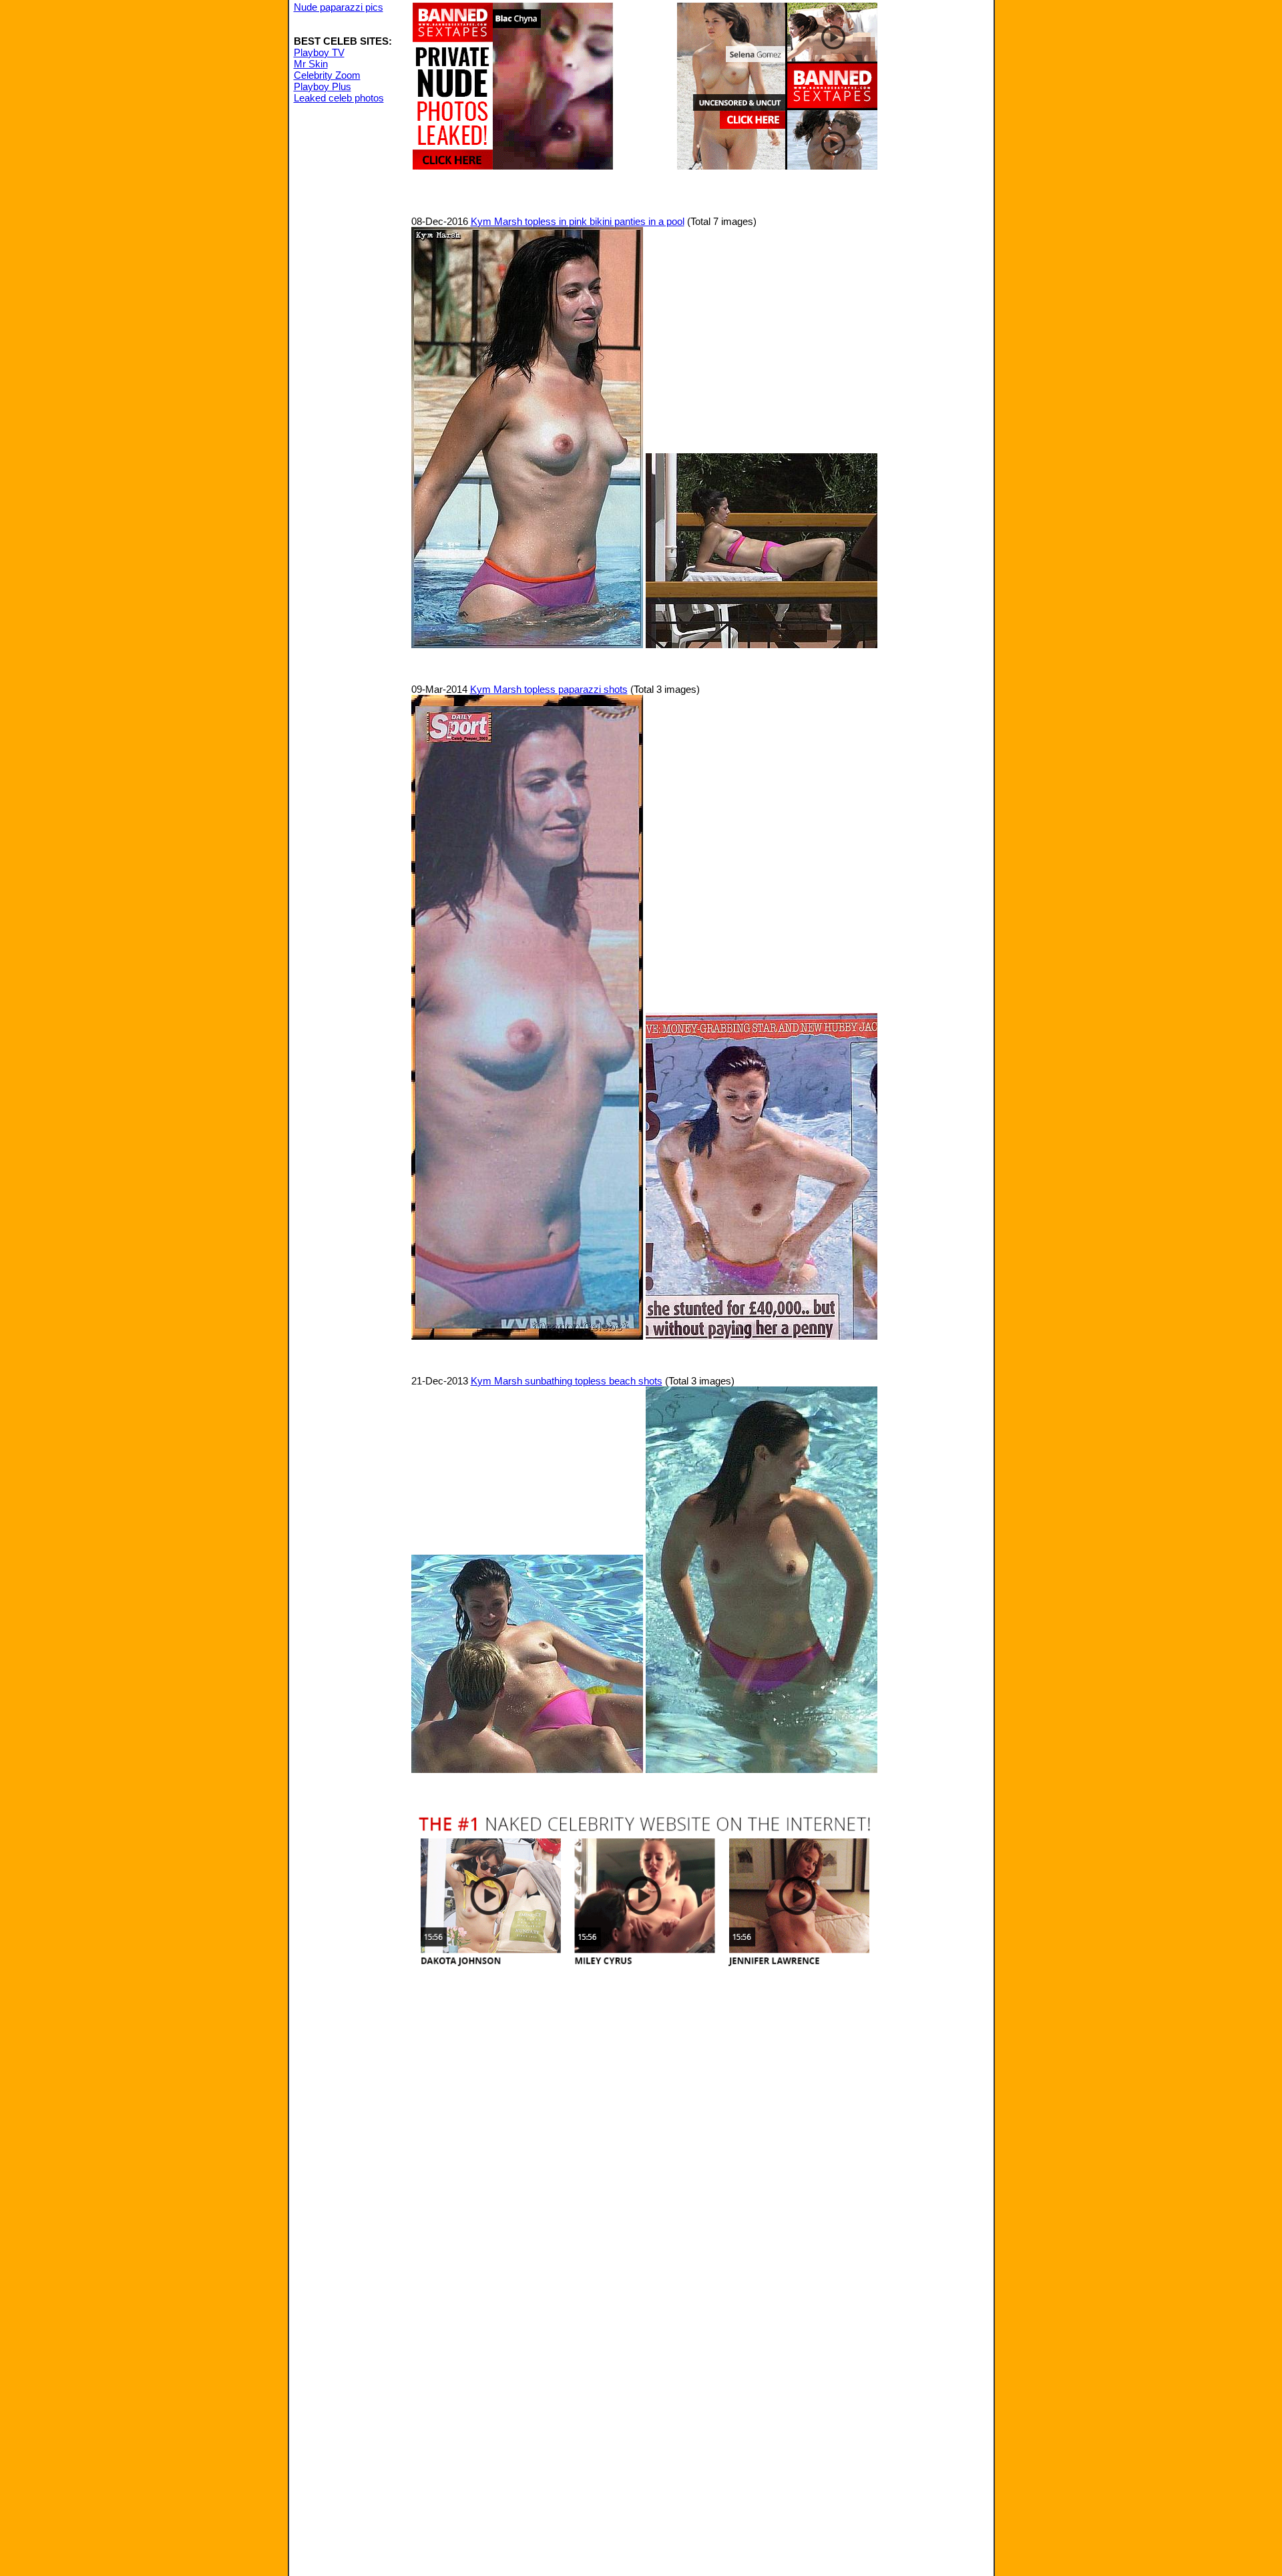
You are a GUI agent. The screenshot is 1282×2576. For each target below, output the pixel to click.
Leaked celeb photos (339, 98)
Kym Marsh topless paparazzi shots (549, 689)
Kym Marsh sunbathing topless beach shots (567, 1381)
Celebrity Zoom (327, 75)
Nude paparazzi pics (339, 7)
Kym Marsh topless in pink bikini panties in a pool (578, 221)
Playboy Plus (323, 86)
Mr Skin (311, 64)
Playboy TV (319, 52)
